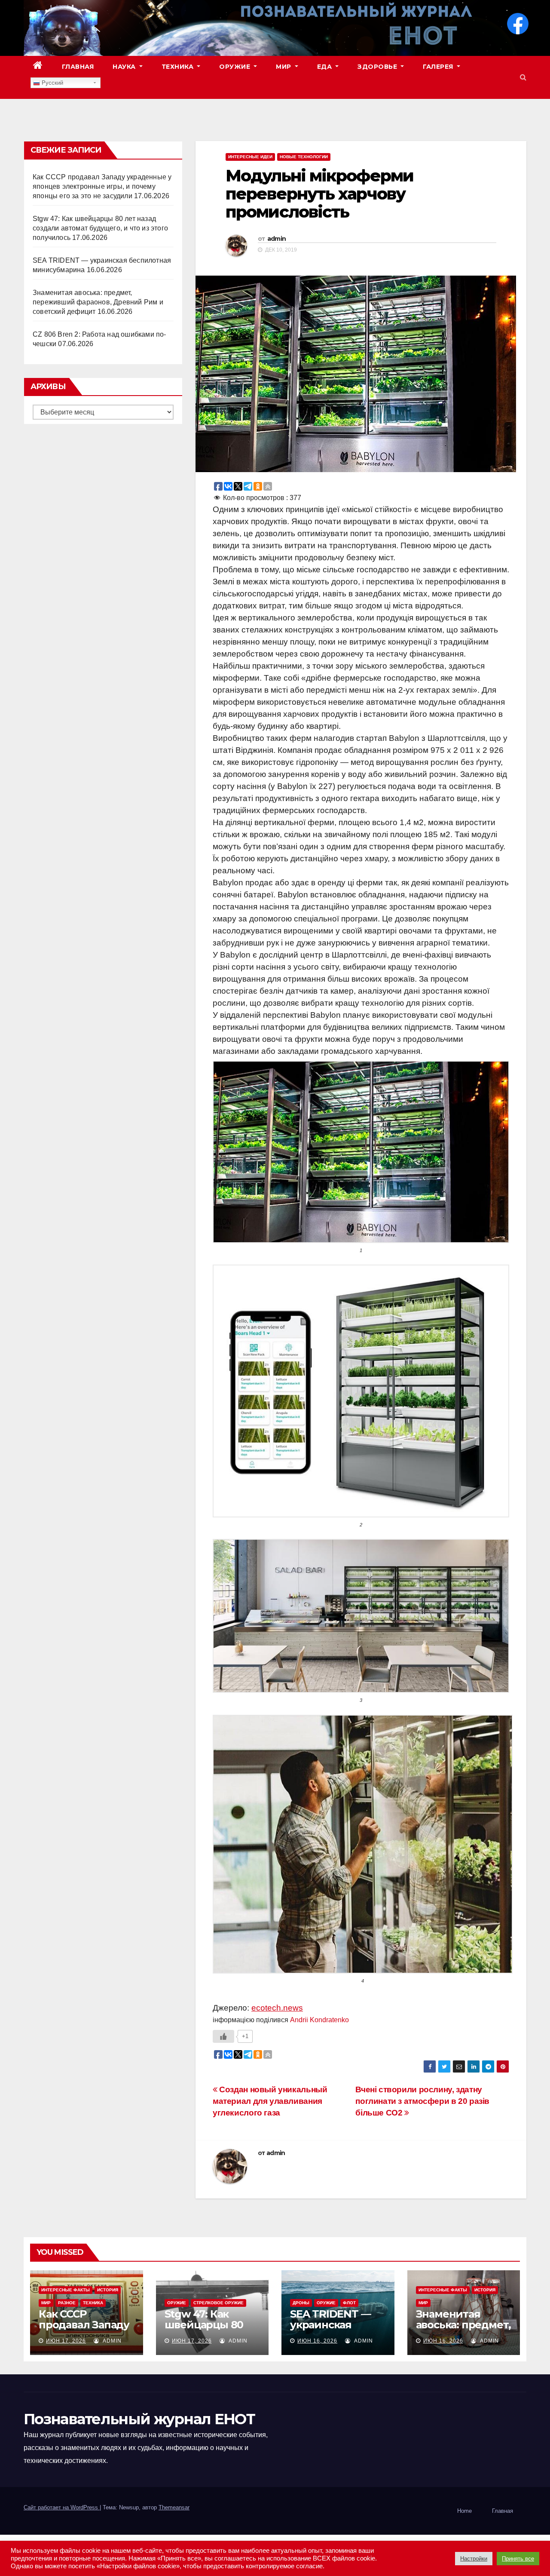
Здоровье (378, 67)
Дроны (301, 2303)
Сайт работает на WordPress (62, 2507)
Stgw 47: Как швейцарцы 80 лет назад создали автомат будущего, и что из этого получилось (100, 228)
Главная (78, 67)
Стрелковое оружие (218, 2303)
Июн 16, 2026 (317, 2341)
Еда (325, 67)
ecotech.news (277, 2008)
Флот (349, 2303)
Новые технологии (304, 157)
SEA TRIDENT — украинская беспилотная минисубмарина (333, 2330)
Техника (179, 67)
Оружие (236, 67)
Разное (67, 2303)
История (108, 2290)
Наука (125, 67)
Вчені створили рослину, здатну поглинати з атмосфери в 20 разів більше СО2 (422, 2101)
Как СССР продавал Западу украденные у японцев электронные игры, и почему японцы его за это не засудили (102, 186)
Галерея (439, 67)
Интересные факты (66, 2290)
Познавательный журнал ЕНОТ (139, 2419)
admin (277, 239)
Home (464, 2511)
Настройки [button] (474, 2559)
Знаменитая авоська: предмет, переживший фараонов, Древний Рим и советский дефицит (98, 302)
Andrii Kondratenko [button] (319, 2020)
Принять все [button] (518, 2559)
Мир (284, 67)
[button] (523, 77)
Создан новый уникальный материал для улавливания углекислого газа (270, 2101)
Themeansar (174, 2507)
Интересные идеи (250, 157)
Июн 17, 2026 (66, 2341)
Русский (52, 83)
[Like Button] (223, 2036)
